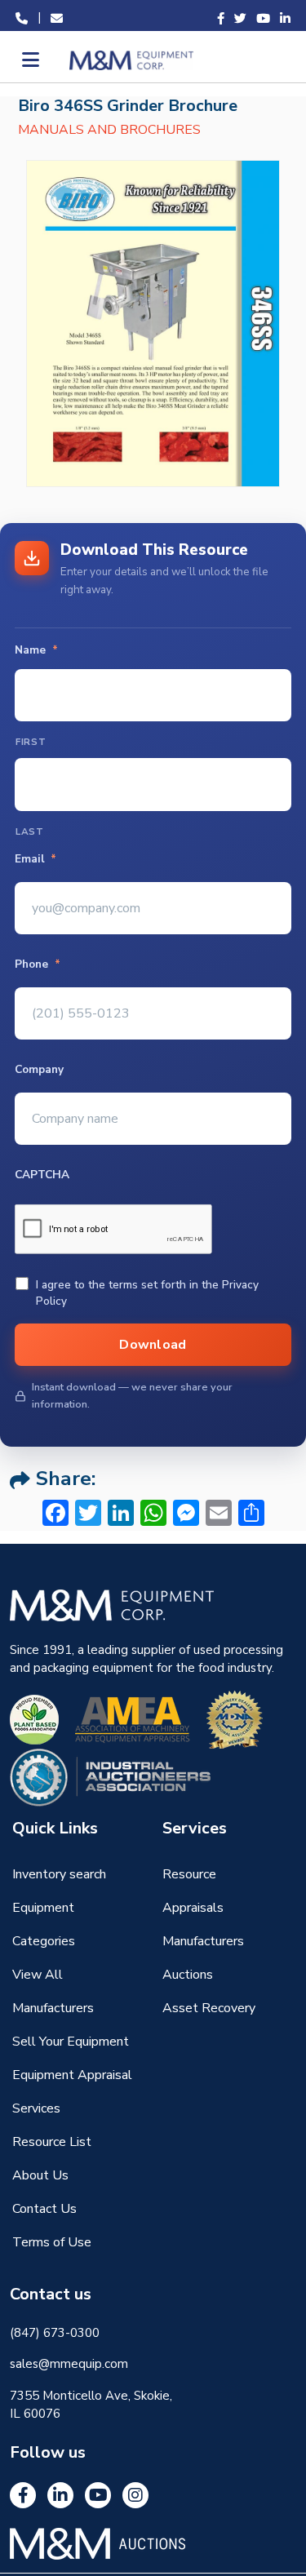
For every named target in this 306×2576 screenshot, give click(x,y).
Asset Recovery (209, 2008)
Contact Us (44, 2209)
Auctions (188, 1975)
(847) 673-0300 (55, 2333)
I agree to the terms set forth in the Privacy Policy (147, 1293)
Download (153, 1345)
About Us (40, 2175)
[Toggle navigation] (29, 60)
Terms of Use (52, 2242)
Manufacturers (203, 1941)
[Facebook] (23, 2495)
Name (36, 650)
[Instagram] (135, 2495)
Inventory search (59, 1874)
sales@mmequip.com (69, 2364)
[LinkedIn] (60, 2495)
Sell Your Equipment (71, 2042)
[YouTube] (98, 2495)
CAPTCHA (42, 1175)
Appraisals (193, 1908)
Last (30, 831)
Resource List (52, 2142)
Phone (38, 964)
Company (39, 1070)
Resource (189, 1874)
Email (35, 859)
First (31, 742)
